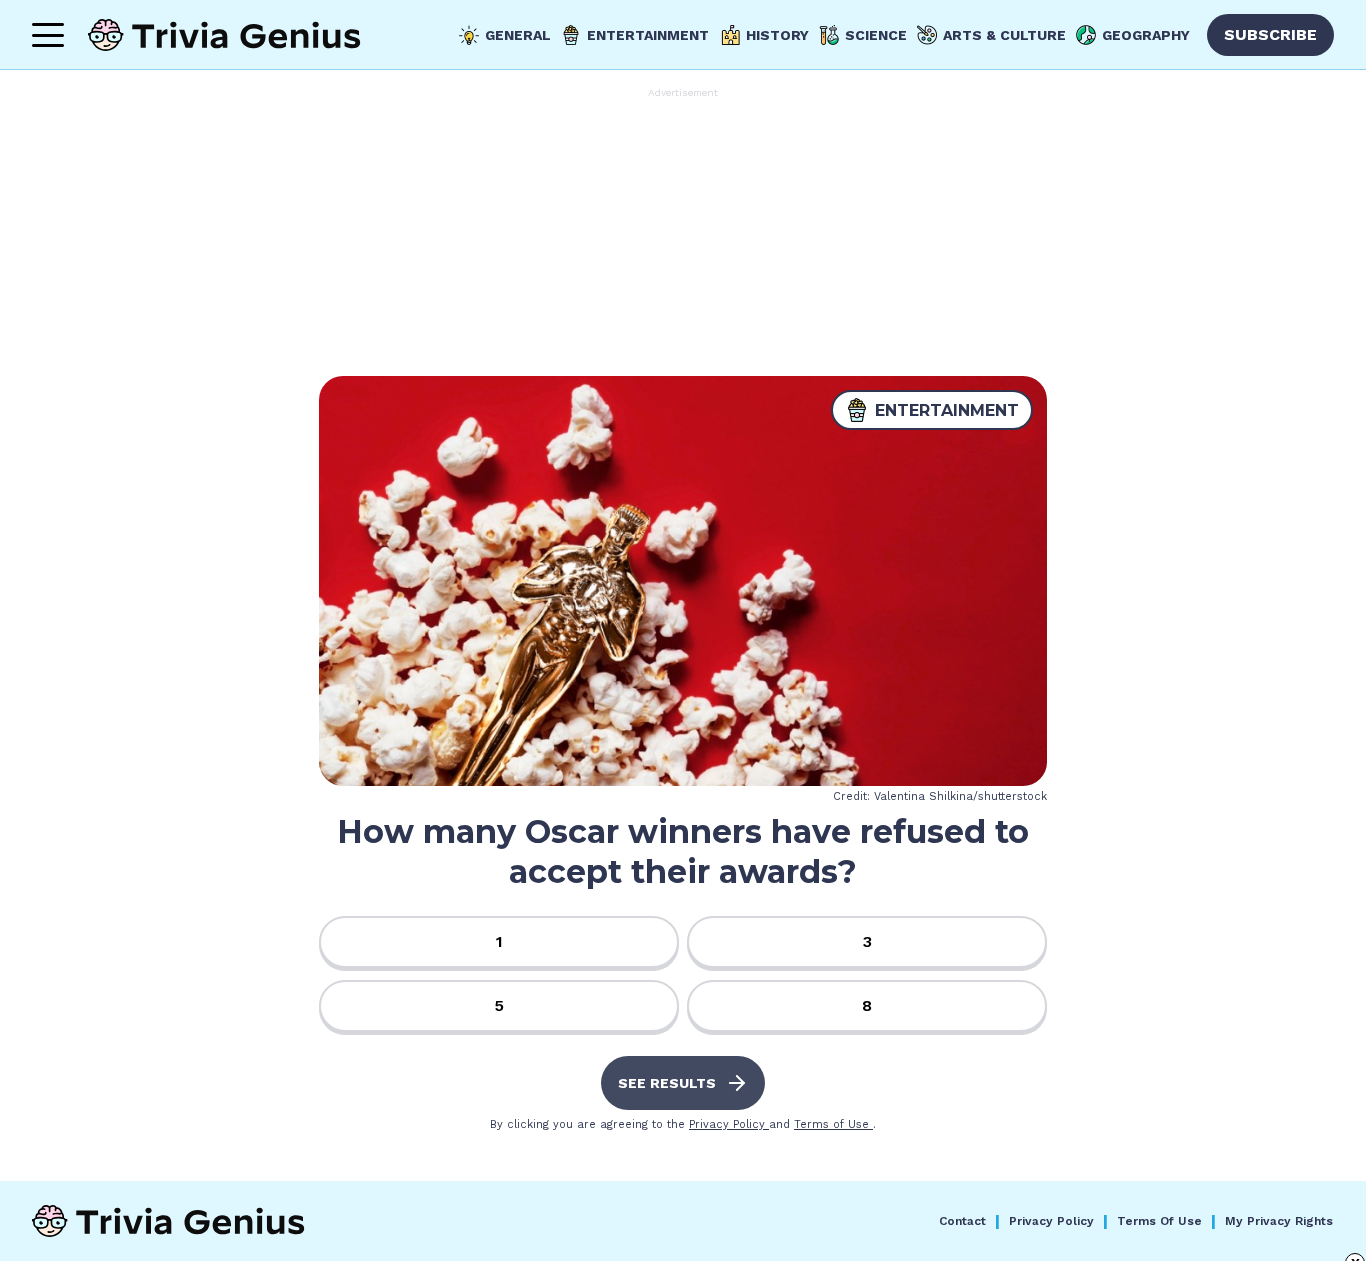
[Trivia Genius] (224, 35)
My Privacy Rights (1279, 1221)
